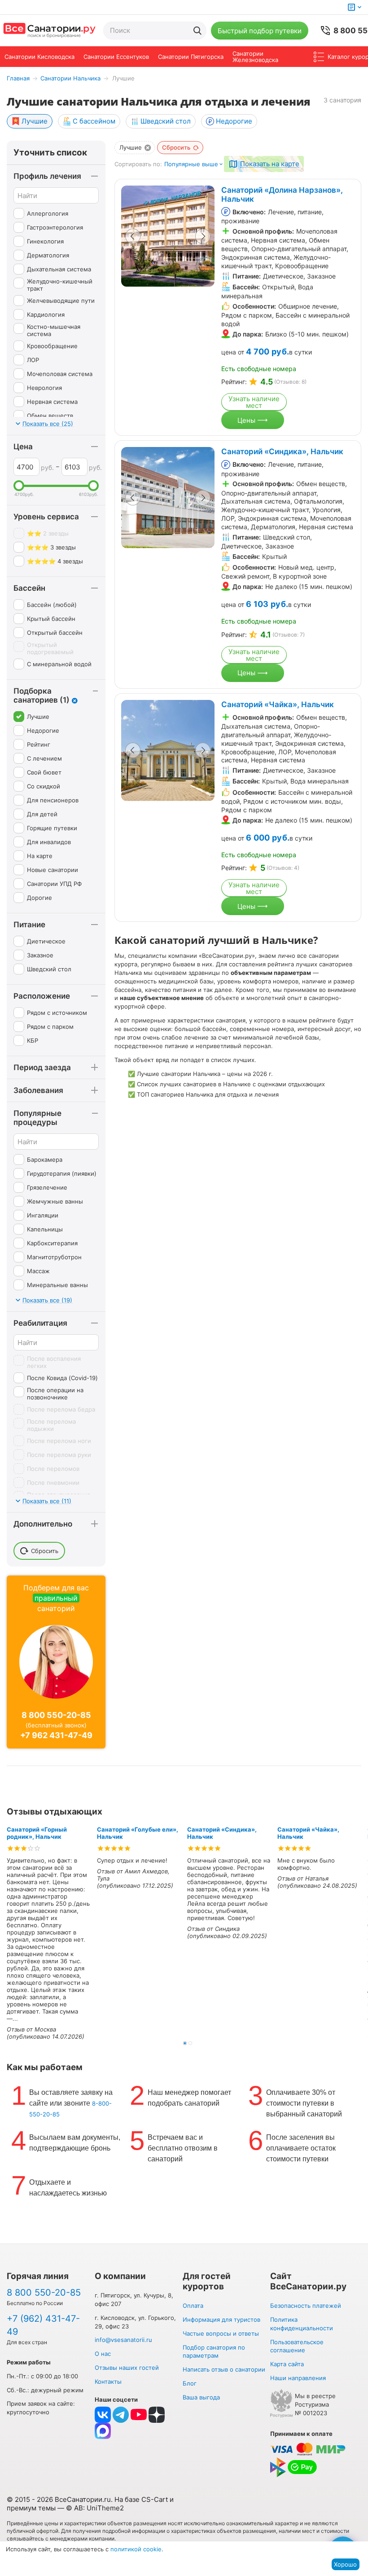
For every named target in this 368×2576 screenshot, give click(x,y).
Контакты (108, 2381)
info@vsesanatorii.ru (123, 2340)
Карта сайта (287, 2364)
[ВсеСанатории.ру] (49, 31)
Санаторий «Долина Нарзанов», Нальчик (282, 195)
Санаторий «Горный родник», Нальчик (37, 1833)
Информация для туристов (221, 2319)
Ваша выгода (201, 2397)
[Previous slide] (133, 236)
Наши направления (298, 2378)
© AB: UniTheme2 (95, 2508)
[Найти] (197, 31)
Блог (190, 2383)
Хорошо (345, 2564)
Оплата (193, 2306)
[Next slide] (203, 236)
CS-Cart (155, 2499)
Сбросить (176, 147)
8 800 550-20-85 (56, 1715)
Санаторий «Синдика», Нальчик (282, 451)
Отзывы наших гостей (127, 2368)
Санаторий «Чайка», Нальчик (278, 704)
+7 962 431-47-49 (56, 1735)
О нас (103, 2354)
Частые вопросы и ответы (221, 2333)
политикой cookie (136, 2549)
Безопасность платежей (306, 2306)
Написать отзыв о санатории (224, 2369)
